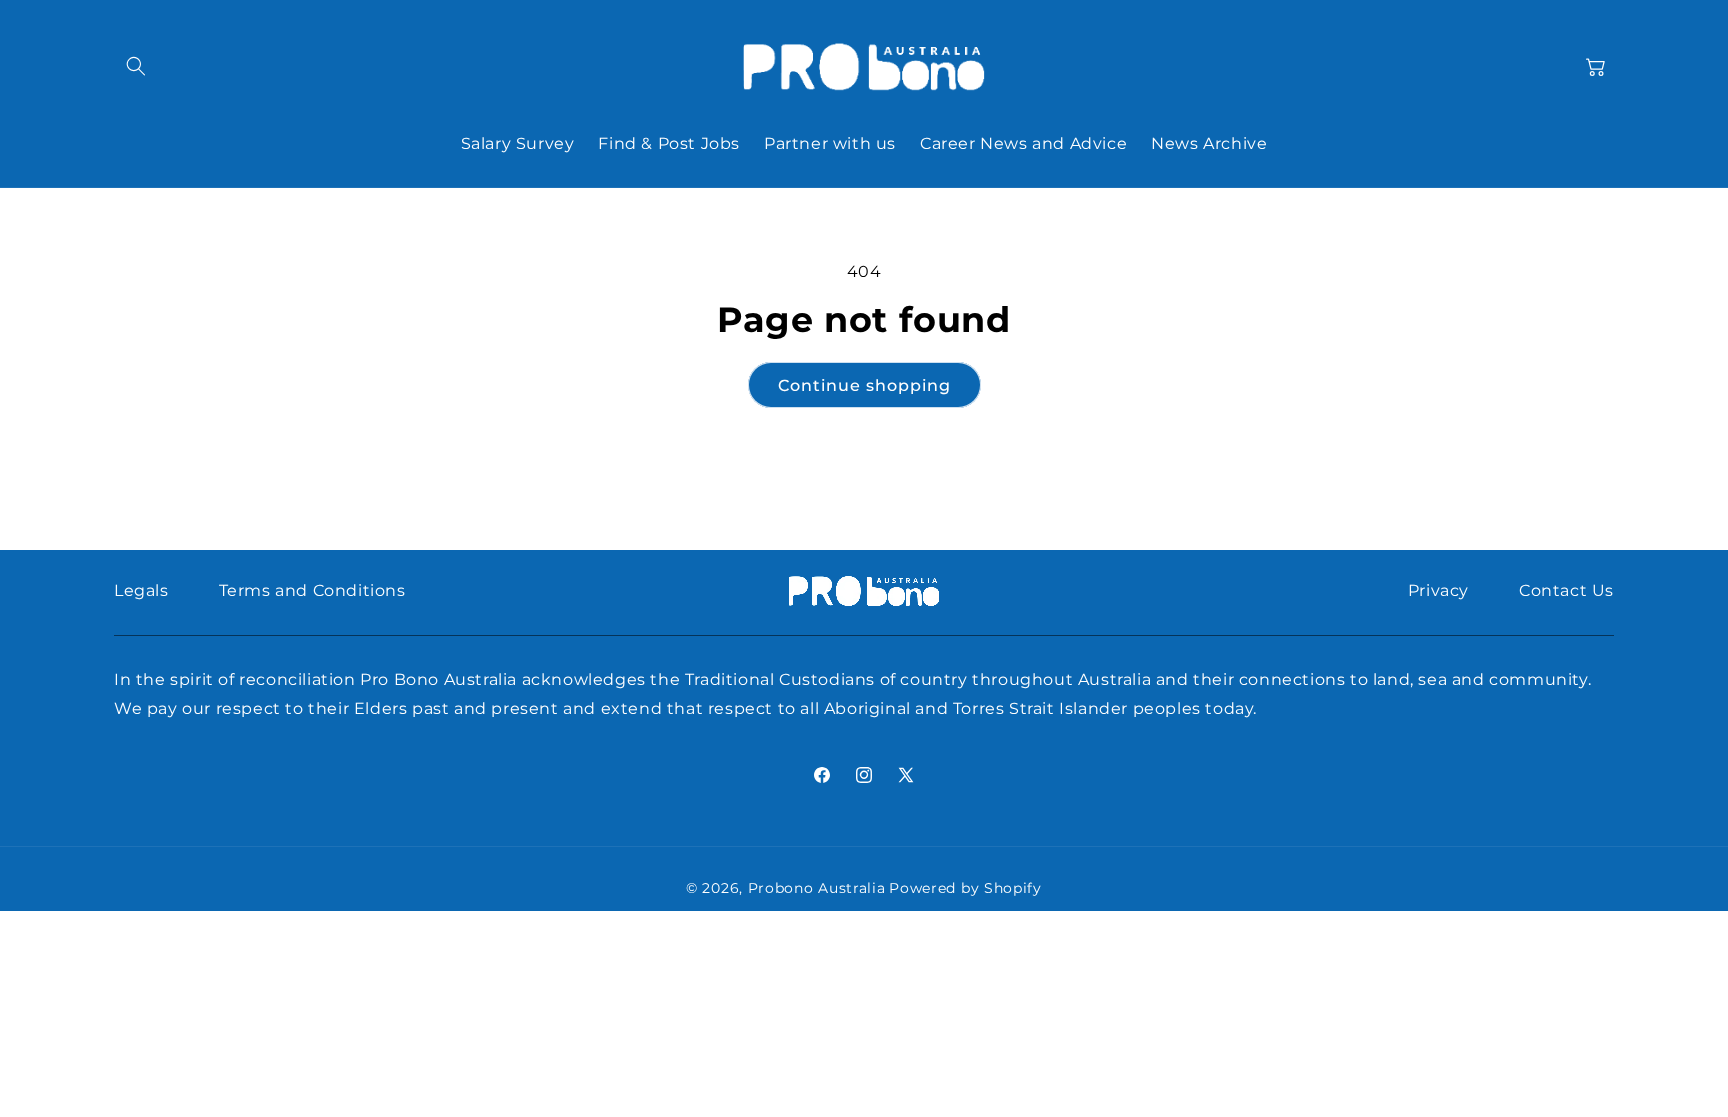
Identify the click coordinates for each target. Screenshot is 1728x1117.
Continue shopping (864, 385)
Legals (141, 590)
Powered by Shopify (965, 888)
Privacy (1438, 590)
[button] (136, 66)
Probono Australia (817, 888)
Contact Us (1566, 590)
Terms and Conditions (312, 590)
